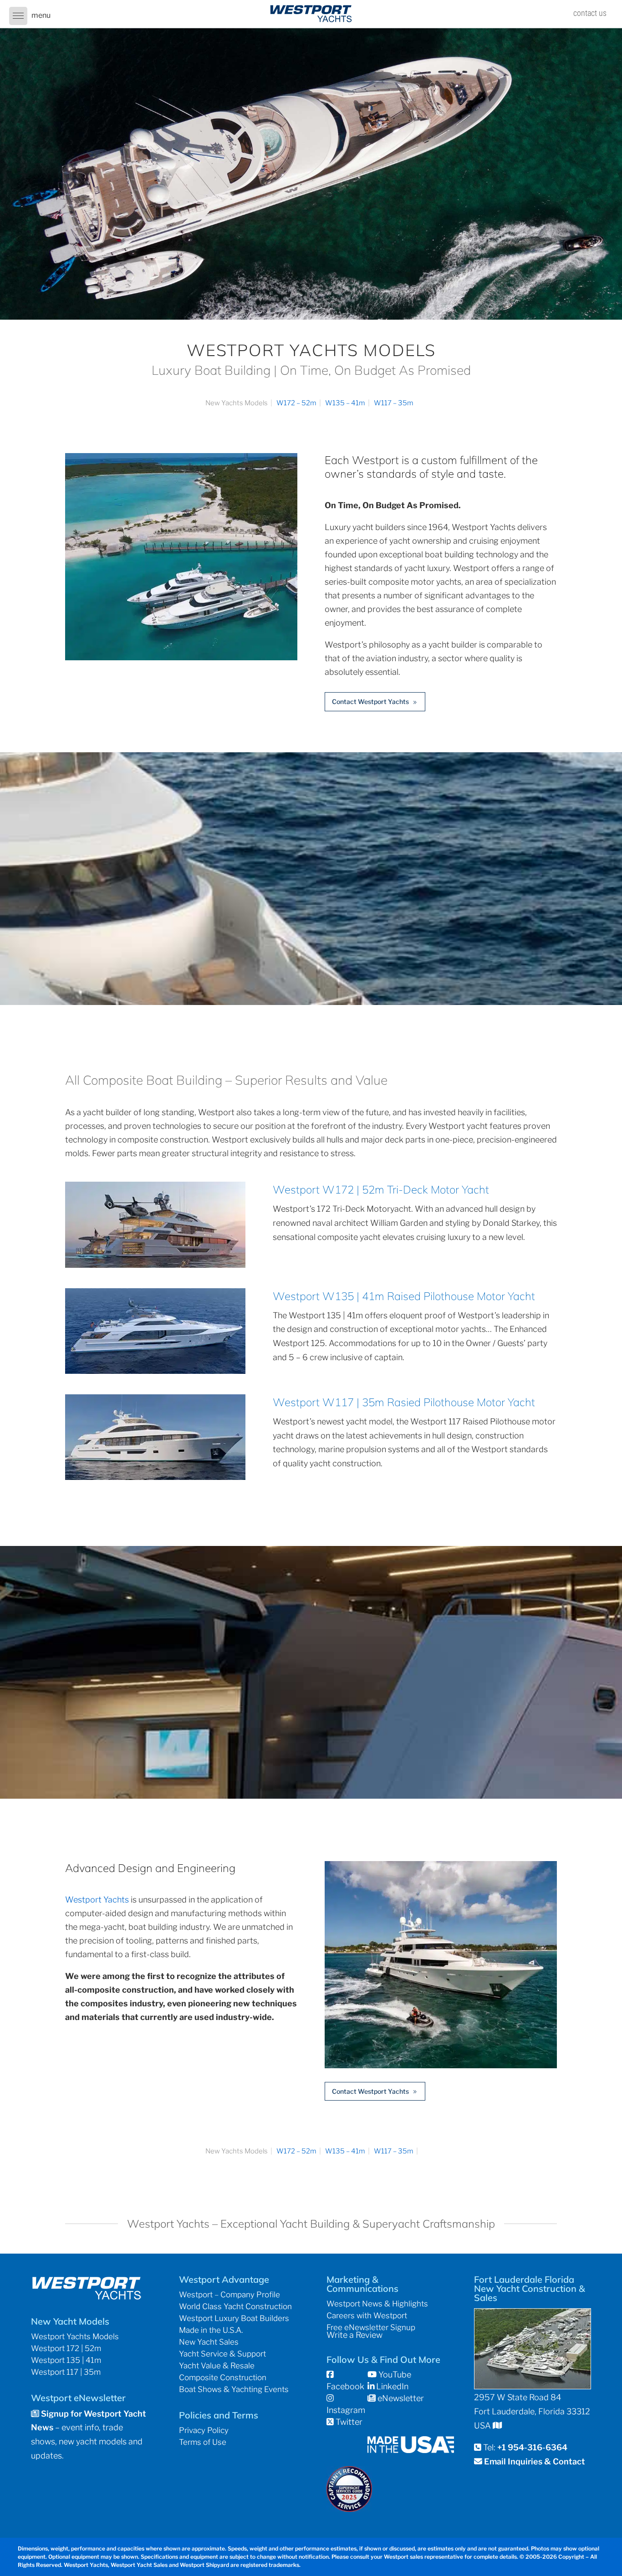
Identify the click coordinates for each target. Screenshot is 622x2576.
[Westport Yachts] (441, 2065)
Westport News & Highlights (377, 2304)
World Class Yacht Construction (235, 2306)
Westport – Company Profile (229, 2295)
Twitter (348, 2422)
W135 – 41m (345, 403)
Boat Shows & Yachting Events (234, 2389)
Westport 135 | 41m (66, 2360)
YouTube (394, 2375)
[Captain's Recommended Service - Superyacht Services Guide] (349, 2509)
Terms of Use (203, 2442)
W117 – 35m (394, 403)
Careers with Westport (367, 2316)
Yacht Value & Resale (217, 2366)
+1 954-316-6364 (532, 2447)
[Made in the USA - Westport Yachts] (411, 2450)
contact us (590, 13)
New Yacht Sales (209, 2342)
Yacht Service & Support (222, 2354)
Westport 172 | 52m (66, 2348)
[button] (18, 16)
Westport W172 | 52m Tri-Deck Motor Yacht (381, 1189)
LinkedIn (391, 2386)
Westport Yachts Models (75, 2336)
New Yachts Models (237, 403)
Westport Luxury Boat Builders (234, 2318)
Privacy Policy (204, 2430)
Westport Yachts (97, 1900)
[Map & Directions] (497, 2426)
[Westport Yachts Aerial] (181, 657)
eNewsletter (400, 2398)
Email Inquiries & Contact (535, 2461)
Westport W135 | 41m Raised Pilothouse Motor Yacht (404, 1296)
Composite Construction (223, 2377)
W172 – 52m (296, 403)
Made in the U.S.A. (211, 2330)
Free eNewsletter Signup (371, 2327)
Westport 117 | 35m (66, 2372)
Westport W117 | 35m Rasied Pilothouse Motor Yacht (404, 1402)
